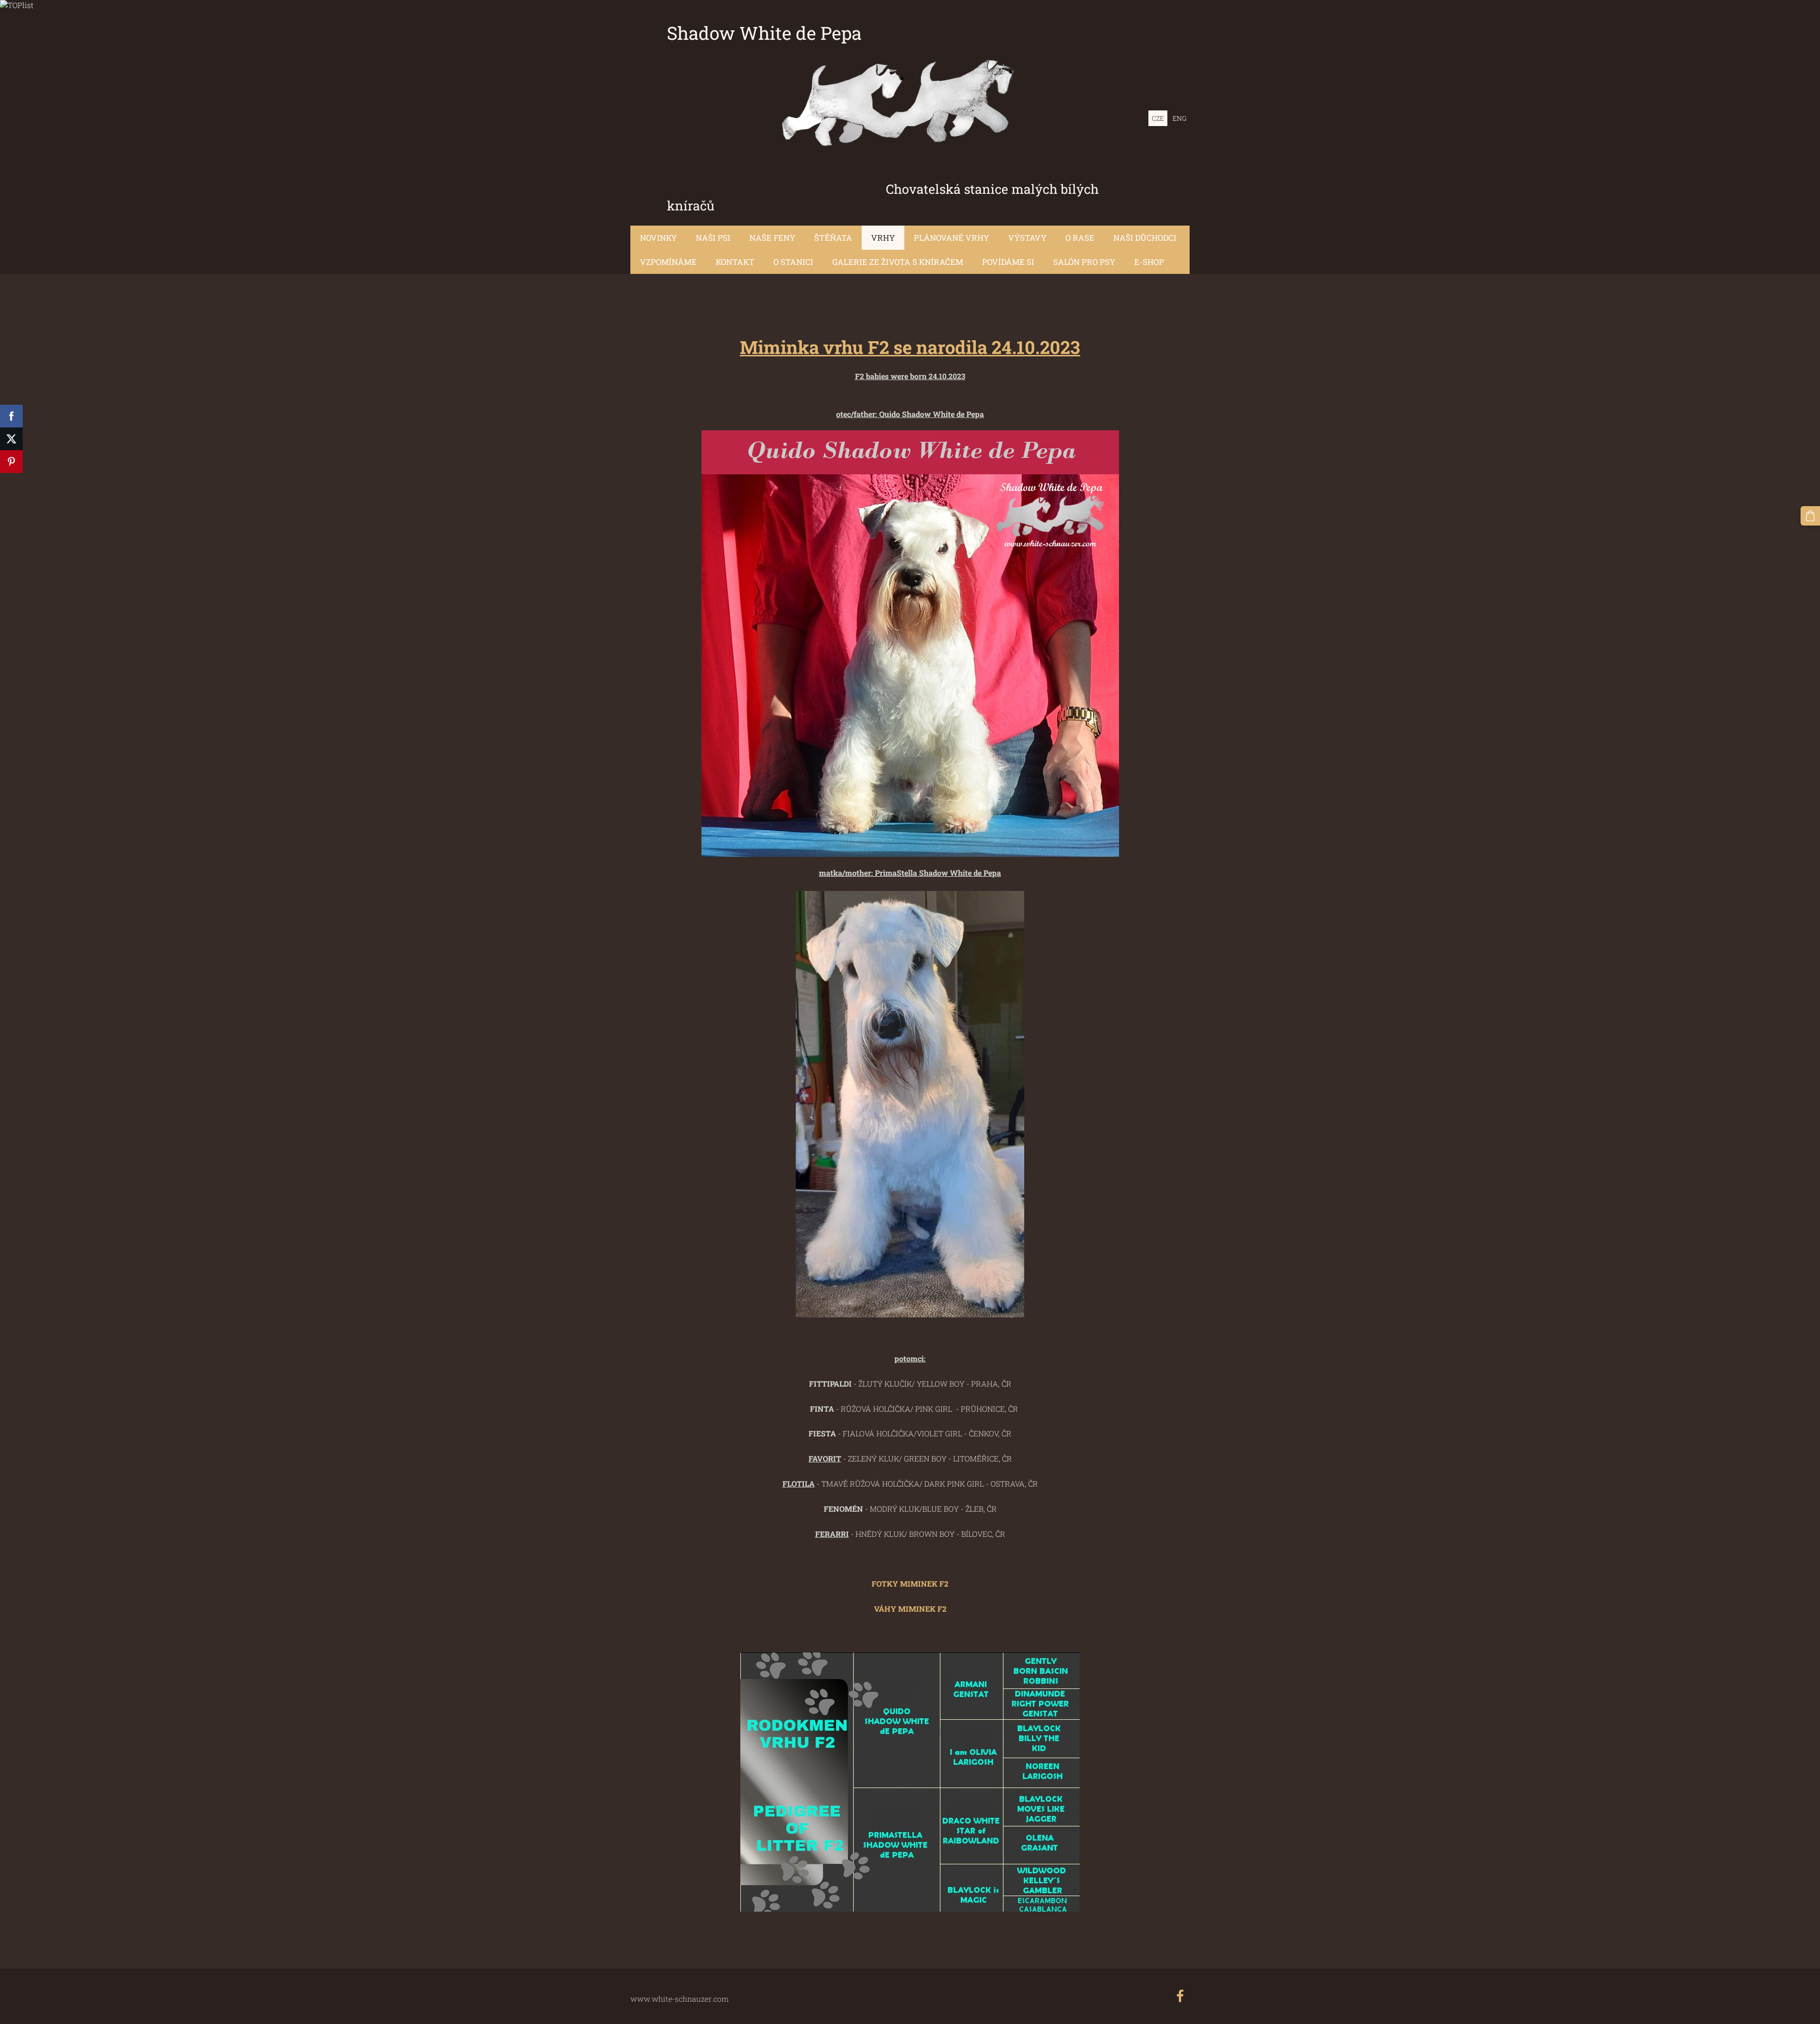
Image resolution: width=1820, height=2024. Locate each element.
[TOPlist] (17, 5)
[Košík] (1810, 516)
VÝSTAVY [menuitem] (1027, 238)
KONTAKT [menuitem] (735, 262)
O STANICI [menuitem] (793, 262)
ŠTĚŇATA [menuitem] (833, 238)
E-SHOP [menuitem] (1149, 262)
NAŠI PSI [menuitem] (713, 238)
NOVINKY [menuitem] (658, 238)
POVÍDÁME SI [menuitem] (1008, 262)
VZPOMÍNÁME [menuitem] (668, 262)
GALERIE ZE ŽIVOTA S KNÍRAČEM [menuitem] (898, 262)
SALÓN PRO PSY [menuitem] (1084, 262)
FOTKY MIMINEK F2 (910, 1584)
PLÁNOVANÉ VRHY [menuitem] (951, 238)
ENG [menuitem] (1179, 118)
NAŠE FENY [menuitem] (772, 238)
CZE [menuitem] (1158, 118)
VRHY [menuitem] (883, 238)
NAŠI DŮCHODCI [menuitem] (1145, 238)
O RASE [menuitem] (1080, 238)
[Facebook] (1180, 1996)
